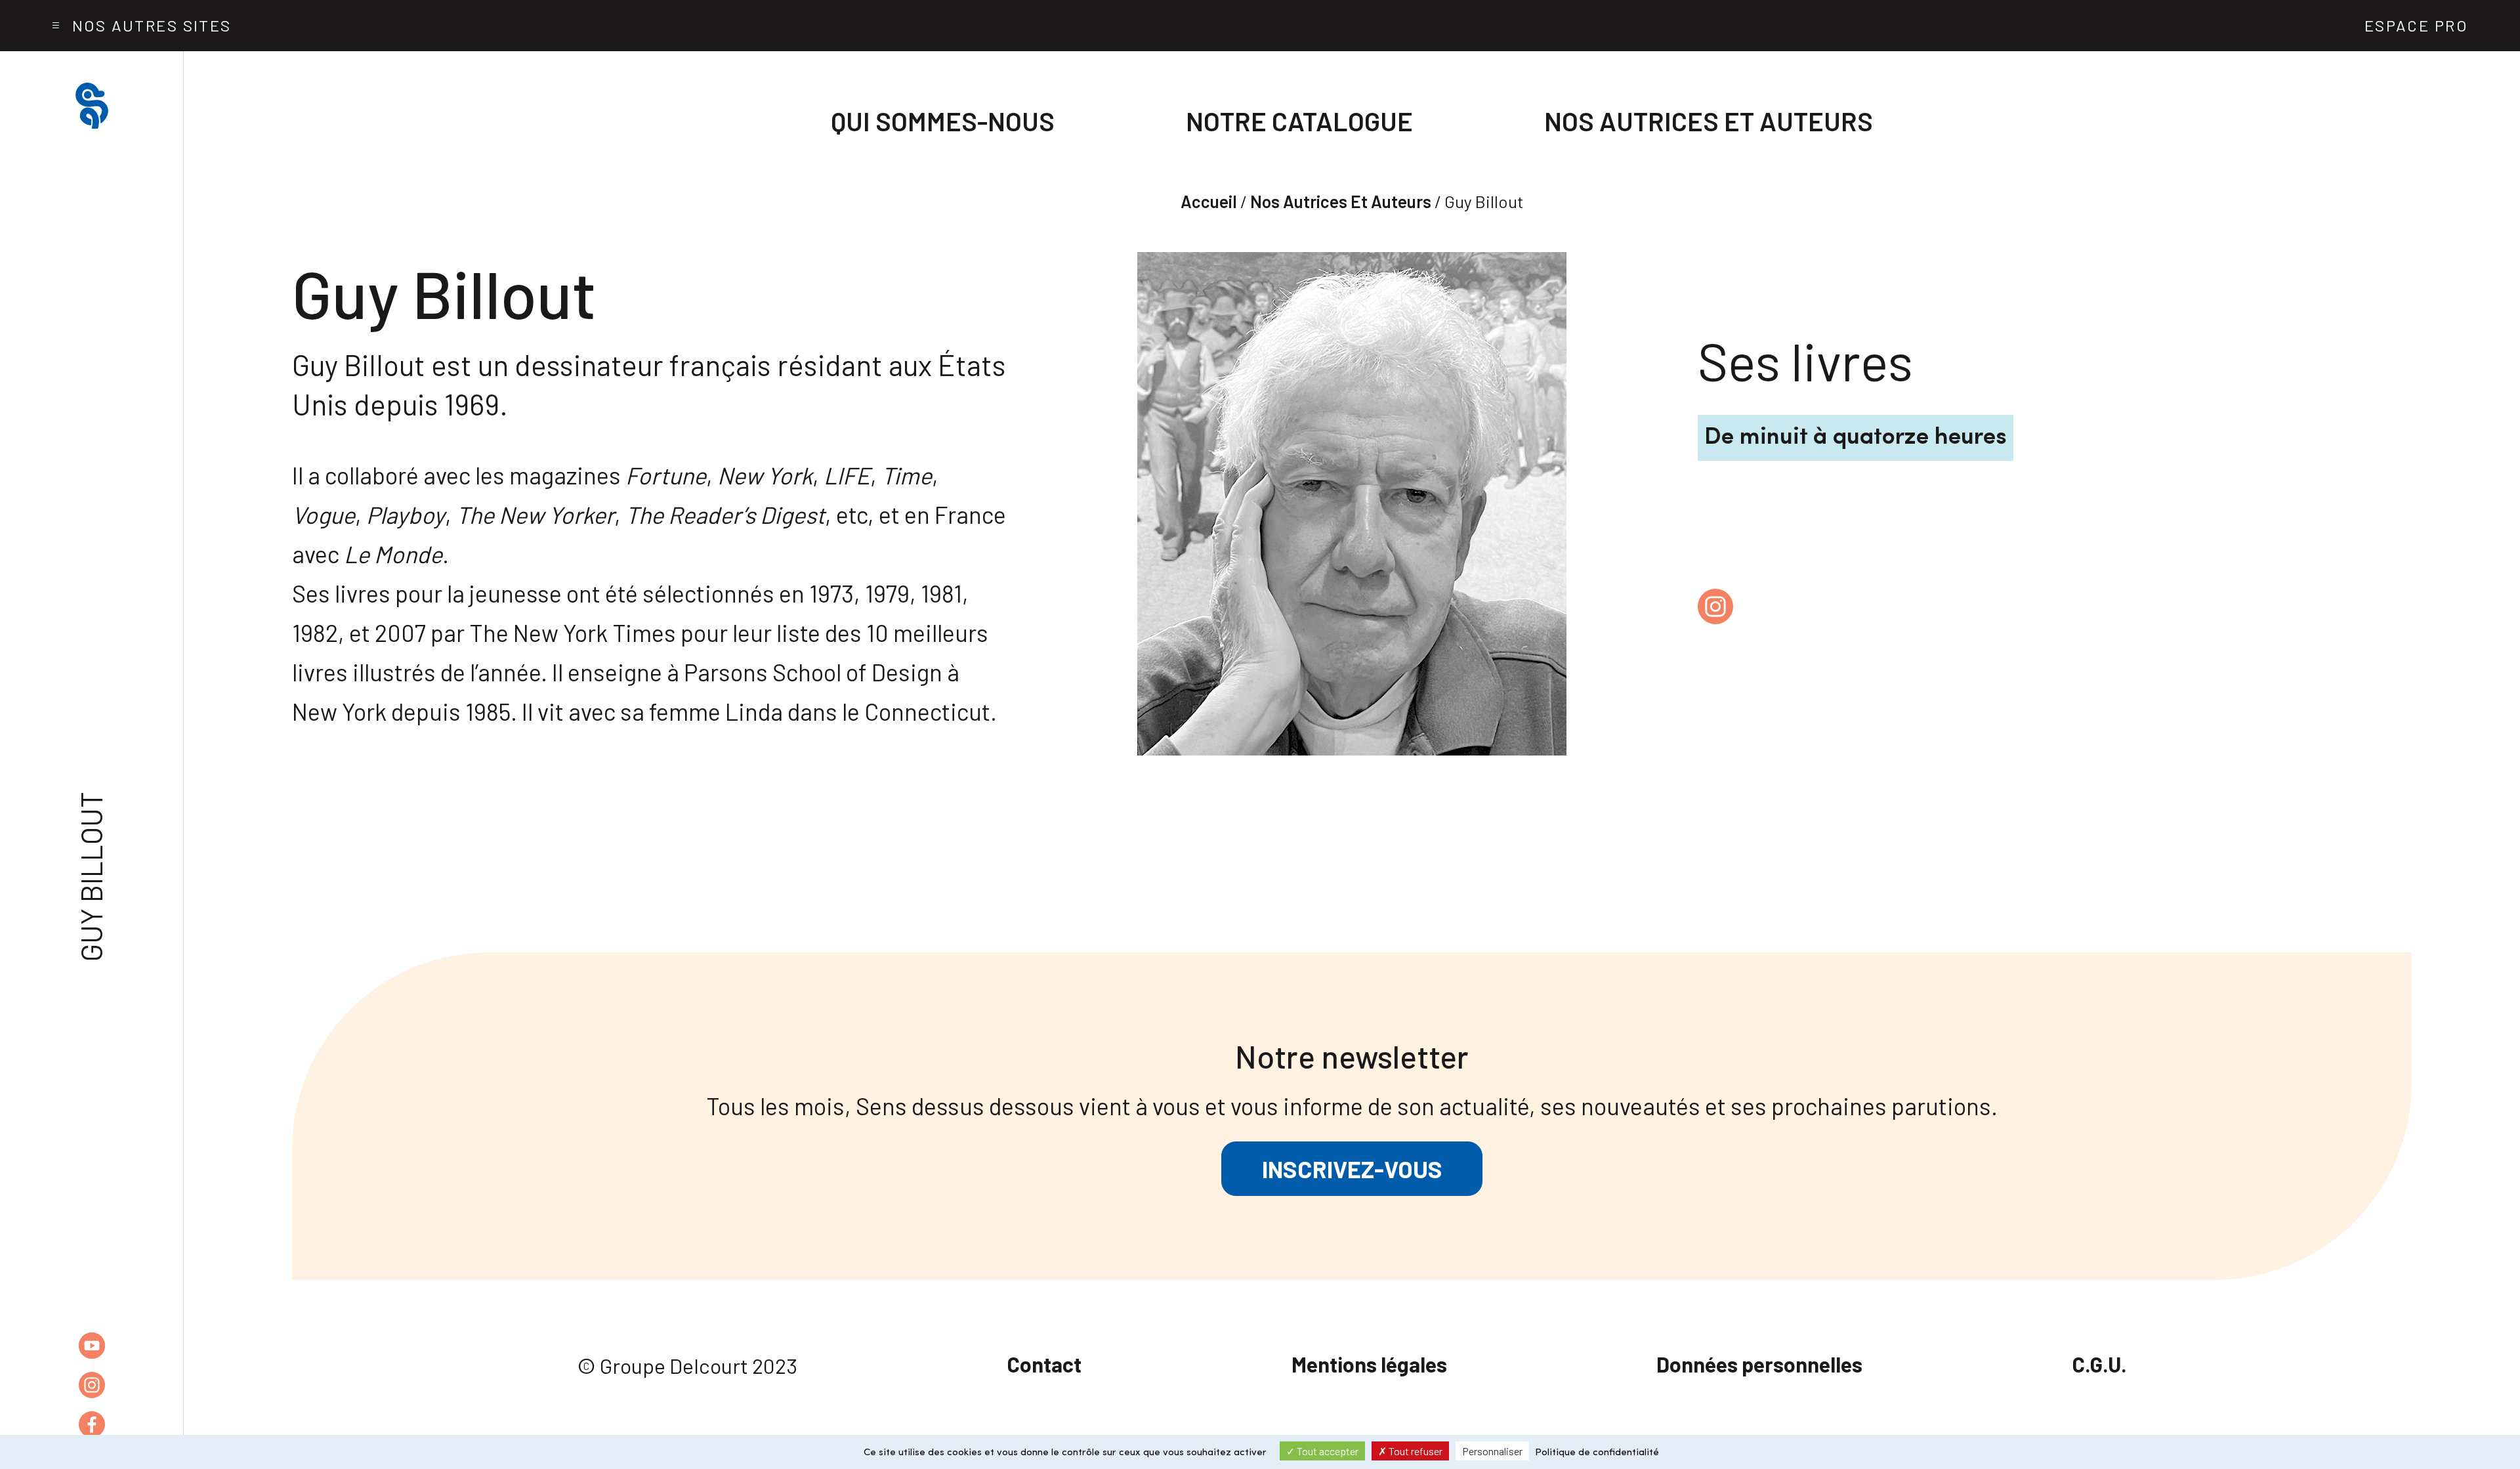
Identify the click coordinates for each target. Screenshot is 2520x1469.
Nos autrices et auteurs (1341, 201)
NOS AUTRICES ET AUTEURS (1709, 121)
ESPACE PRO (2416, 25)
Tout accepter (1327, 1451)
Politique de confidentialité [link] (1597, 1453)
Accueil (1209, 201)
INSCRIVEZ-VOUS (1352, 1169)
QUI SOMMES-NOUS (943, 121)
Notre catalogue (1299, 121)
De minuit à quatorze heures (1856, 438)
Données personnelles (1759, 1364)
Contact (1044, 1364)
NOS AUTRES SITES (152, 25)
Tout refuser (1415, 1451)
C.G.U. (2099, 1364)
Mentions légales (1369, 1364)
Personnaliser (1492, 1451)
